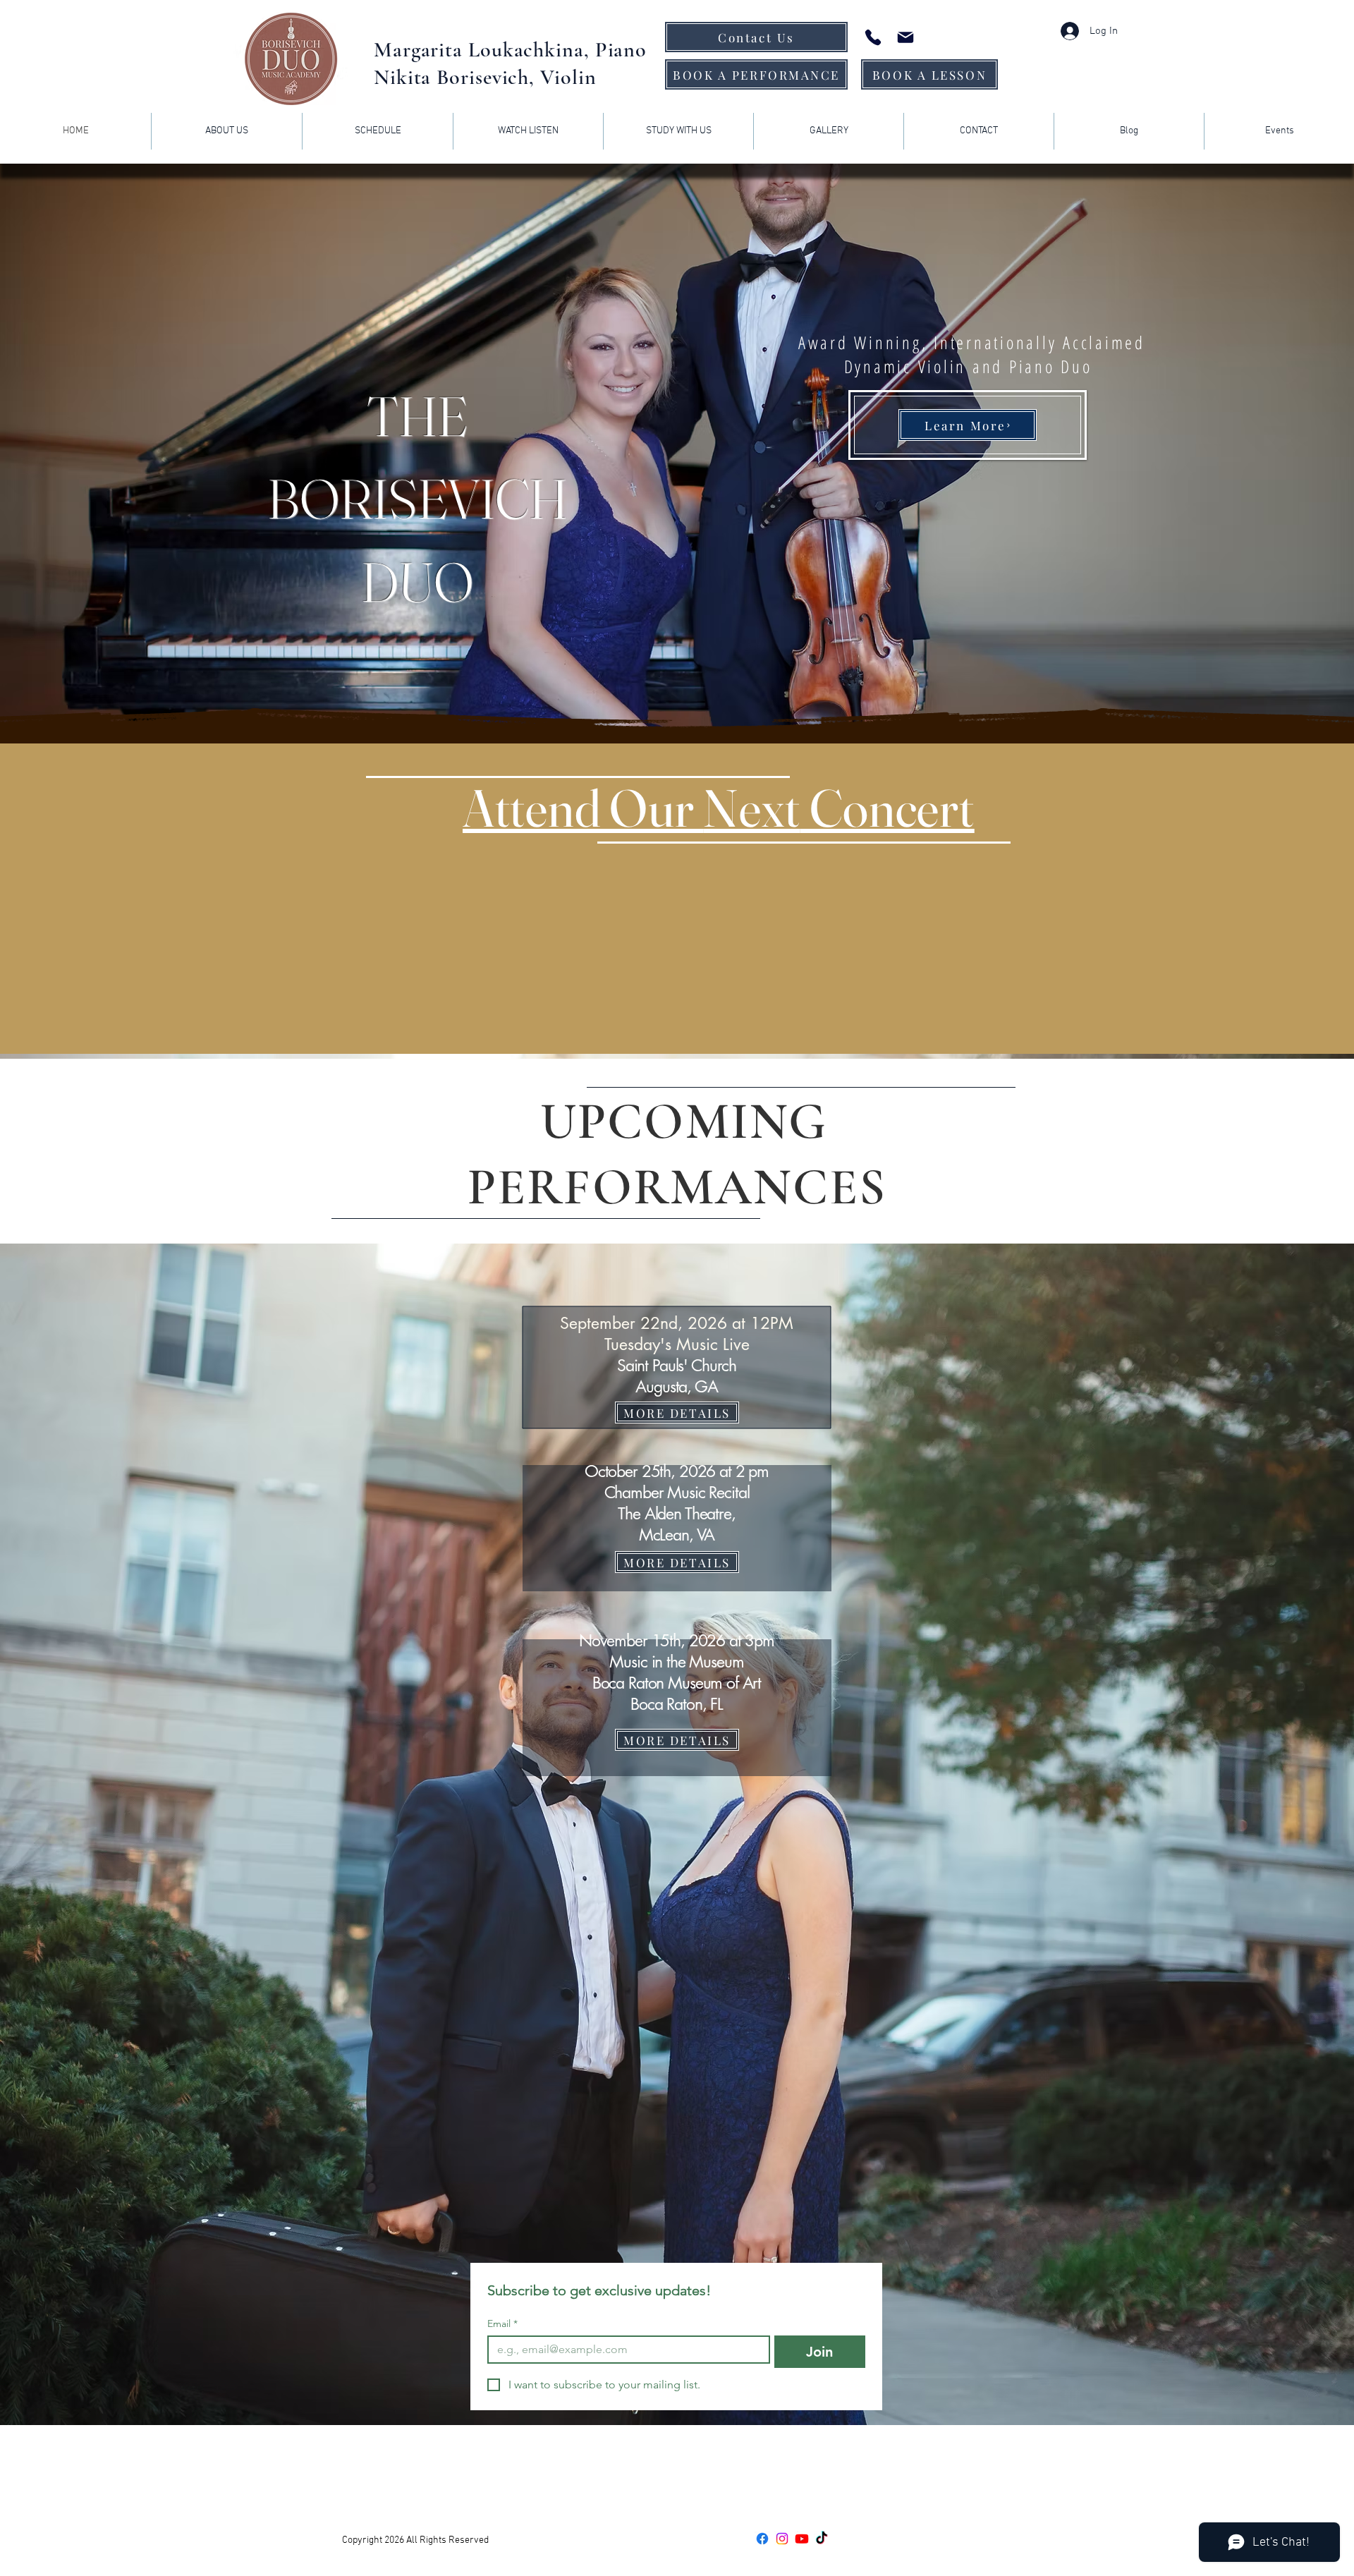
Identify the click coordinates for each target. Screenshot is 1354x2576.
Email (502, 2324)
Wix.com (545, 2540)
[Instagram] (782, 2539)
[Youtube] (802, 2539)
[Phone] (873, 37)
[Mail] (905, 37)
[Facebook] (762, 2539)
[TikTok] (822, 2539)
